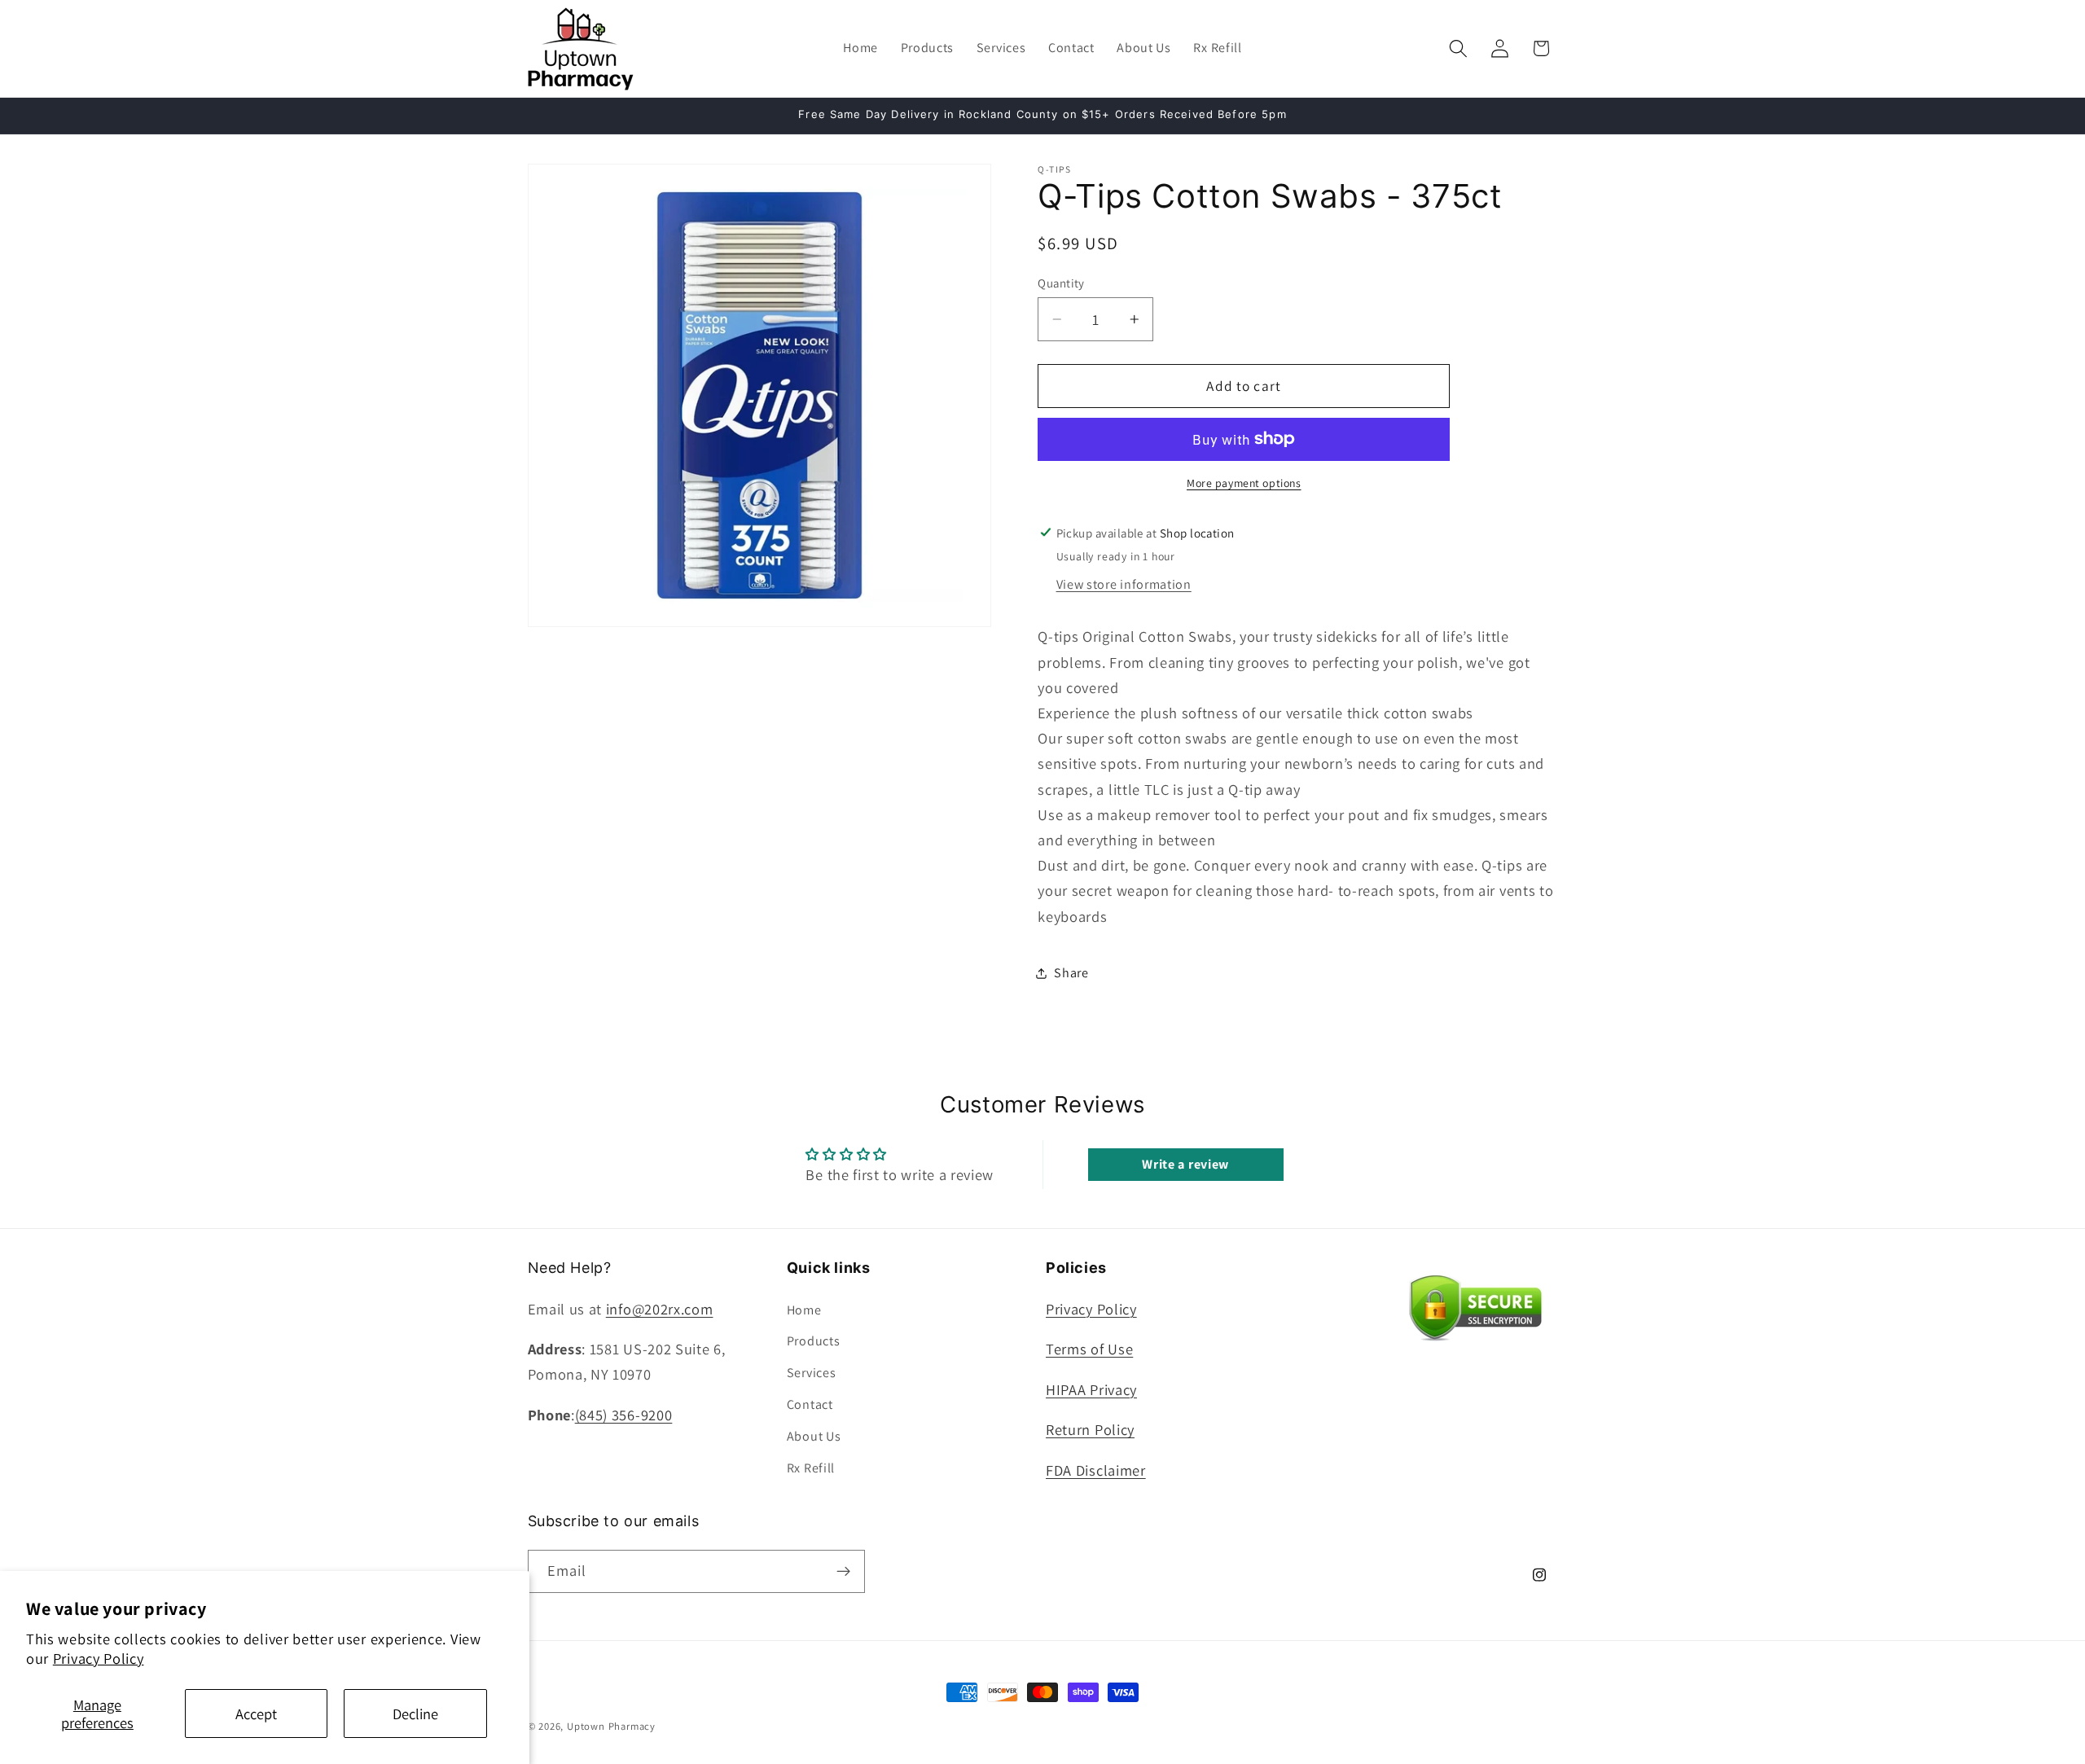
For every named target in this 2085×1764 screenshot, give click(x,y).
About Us (814, 1436)
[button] (1458, 48)
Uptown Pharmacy (611, 1726)
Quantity (1061, 282)
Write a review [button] (1185, 1164)
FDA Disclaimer (1096, 1470)
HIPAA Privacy (1091, 1389)
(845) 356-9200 (624, 1415)
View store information (1124, 584)
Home (804, 1310)
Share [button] (1071, 973)
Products (814, 1341)
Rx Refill (811, 1467)
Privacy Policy (99, 1658)
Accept (256, 1714)
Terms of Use (1089, 1349)
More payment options (1244, 483)
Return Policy (1090, 1429)
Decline (415, 1714)
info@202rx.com (660, 1309)
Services (812, 1373)
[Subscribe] (843, 1571)
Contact (810, 1404)
